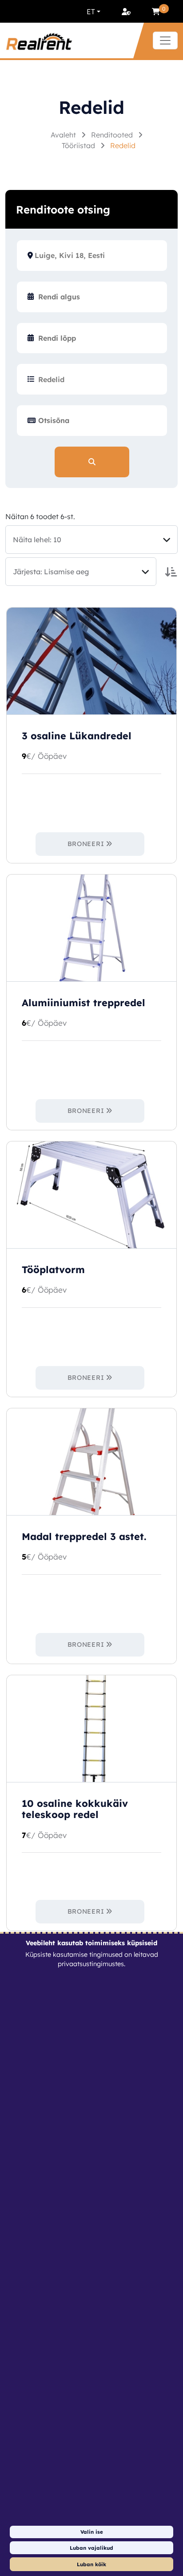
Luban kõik (91, 2564)
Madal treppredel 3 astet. (84, 1536)
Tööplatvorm (53, 1270)
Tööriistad (79, 145)
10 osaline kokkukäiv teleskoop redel (75, 1809)
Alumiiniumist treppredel (84, 1003)
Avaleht (64, 135)
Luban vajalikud (91, 2548)
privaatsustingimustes (91, 1964)
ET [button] (91, 12)
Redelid (123, 145)
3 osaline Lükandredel (77, 736)
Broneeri (86, 844)
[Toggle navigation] (165, 40)
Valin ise (92, 2532)
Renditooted (113, 135)
